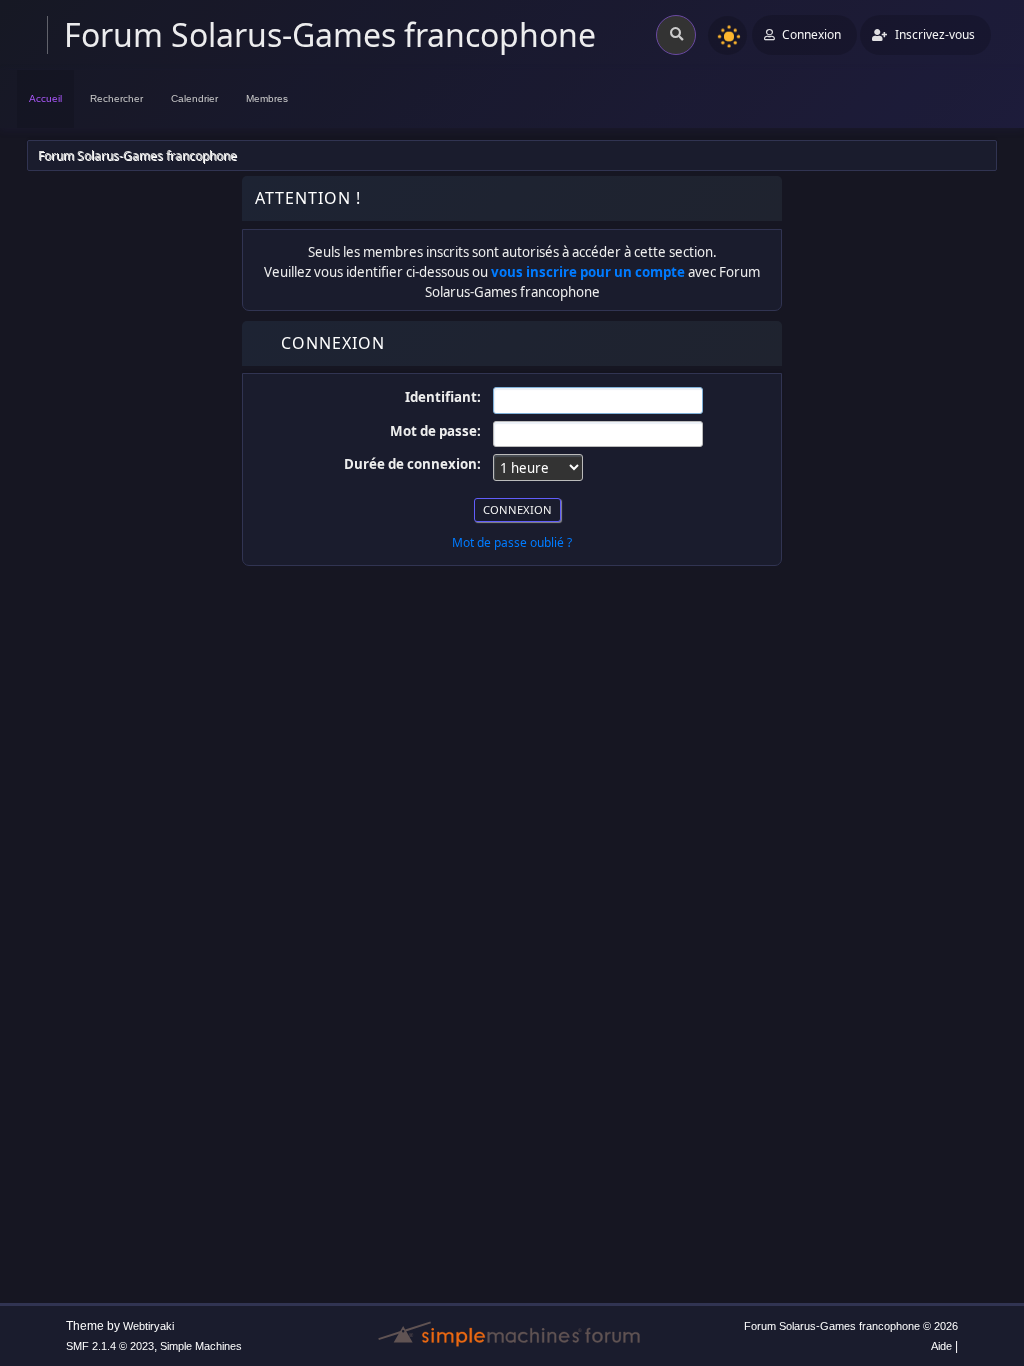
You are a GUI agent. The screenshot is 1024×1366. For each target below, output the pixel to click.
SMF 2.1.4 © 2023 (110, 1346)
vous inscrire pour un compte (588, 272)
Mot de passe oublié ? (512, 542)
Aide (941, 1346)
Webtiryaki (148, 1326)
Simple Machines (201, 1346)
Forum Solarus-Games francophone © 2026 (851, 1326)
